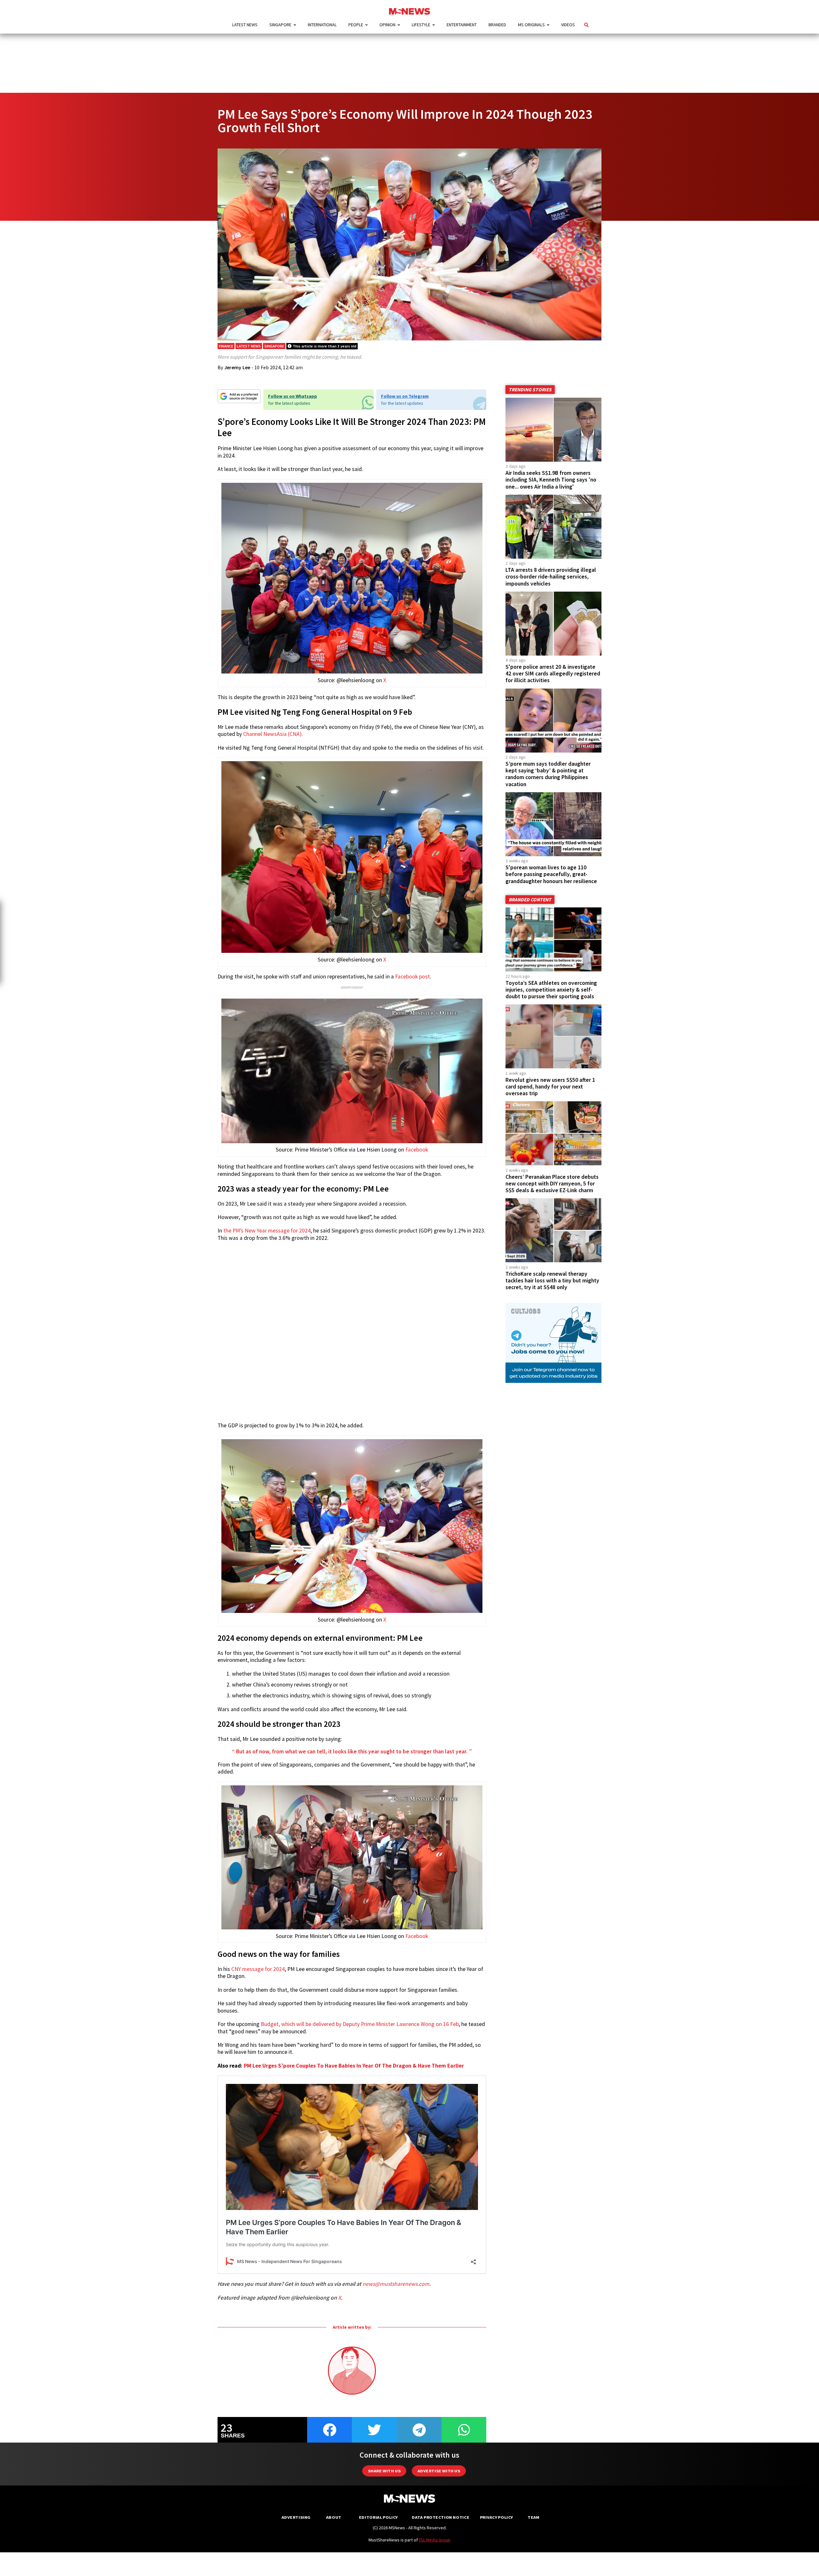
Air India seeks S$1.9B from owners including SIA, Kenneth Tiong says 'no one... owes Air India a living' (551, 480)
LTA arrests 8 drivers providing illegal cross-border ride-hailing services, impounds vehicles (551, 577)
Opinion (387, 25)
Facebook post (413, 977)
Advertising (296, 2517)
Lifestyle (421, 25)
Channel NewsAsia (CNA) (272, 734)
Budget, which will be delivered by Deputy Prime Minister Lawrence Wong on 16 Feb (360, 2024)
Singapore (280, 25)
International (322, 25)
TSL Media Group (435, 2540)
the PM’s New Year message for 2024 (267, 1231)
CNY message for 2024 (258, 1969)
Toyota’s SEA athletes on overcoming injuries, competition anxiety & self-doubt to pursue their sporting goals (551, 990)
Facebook (417, 1150)
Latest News (245, 25)
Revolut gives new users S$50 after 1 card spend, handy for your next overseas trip (550, 1087)
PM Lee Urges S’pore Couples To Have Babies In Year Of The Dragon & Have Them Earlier (354, 2066)
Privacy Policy (496, 2517)
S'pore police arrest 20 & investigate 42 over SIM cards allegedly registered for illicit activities (553, 674)
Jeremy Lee (237, 367)
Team (533, 2517)
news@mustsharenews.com (396, 2284)
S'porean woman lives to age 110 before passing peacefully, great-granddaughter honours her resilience (551, 874)
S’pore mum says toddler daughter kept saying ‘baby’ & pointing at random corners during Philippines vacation (548, 774)
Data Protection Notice (441, 2517)
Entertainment (462, 25)
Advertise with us (439, 2471)
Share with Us (384, 2471)
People (356, 25)
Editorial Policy (378, 2517)
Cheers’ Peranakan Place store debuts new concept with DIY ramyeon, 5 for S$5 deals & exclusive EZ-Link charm (552, 1184)
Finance (226, 346)
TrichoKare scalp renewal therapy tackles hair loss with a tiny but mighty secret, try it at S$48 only (552, 1280)
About (334, 2517)
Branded (497, 25)
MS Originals (531, 25)
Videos (568, 25)
